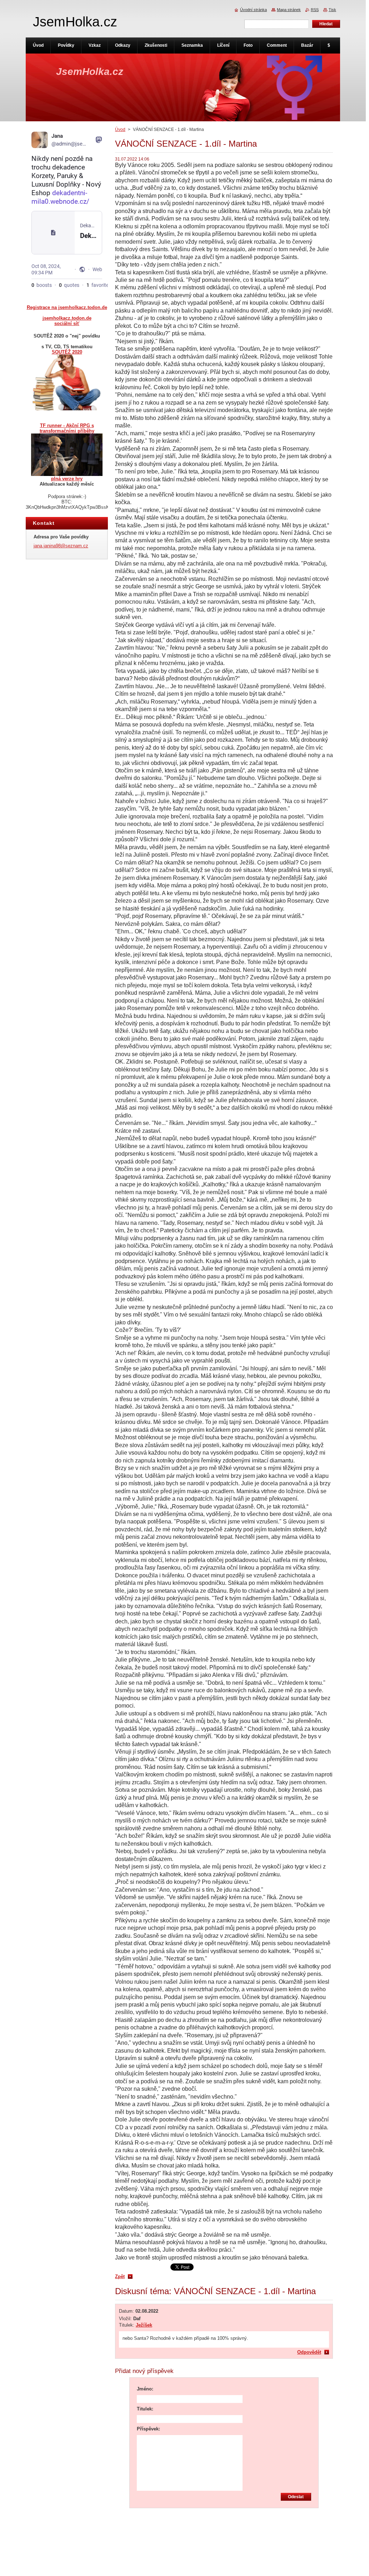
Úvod (120, 130)
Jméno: (145, 2389)
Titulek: (145, 2409)
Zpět (120, 2276)
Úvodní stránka (253, 10)
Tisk (332, 10)
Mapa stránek (289, 10)
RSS (315, 10)
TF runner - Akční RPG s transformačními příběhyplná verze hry (67, 452)
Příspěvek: (148, 2429)
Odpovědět (309, 2352)
